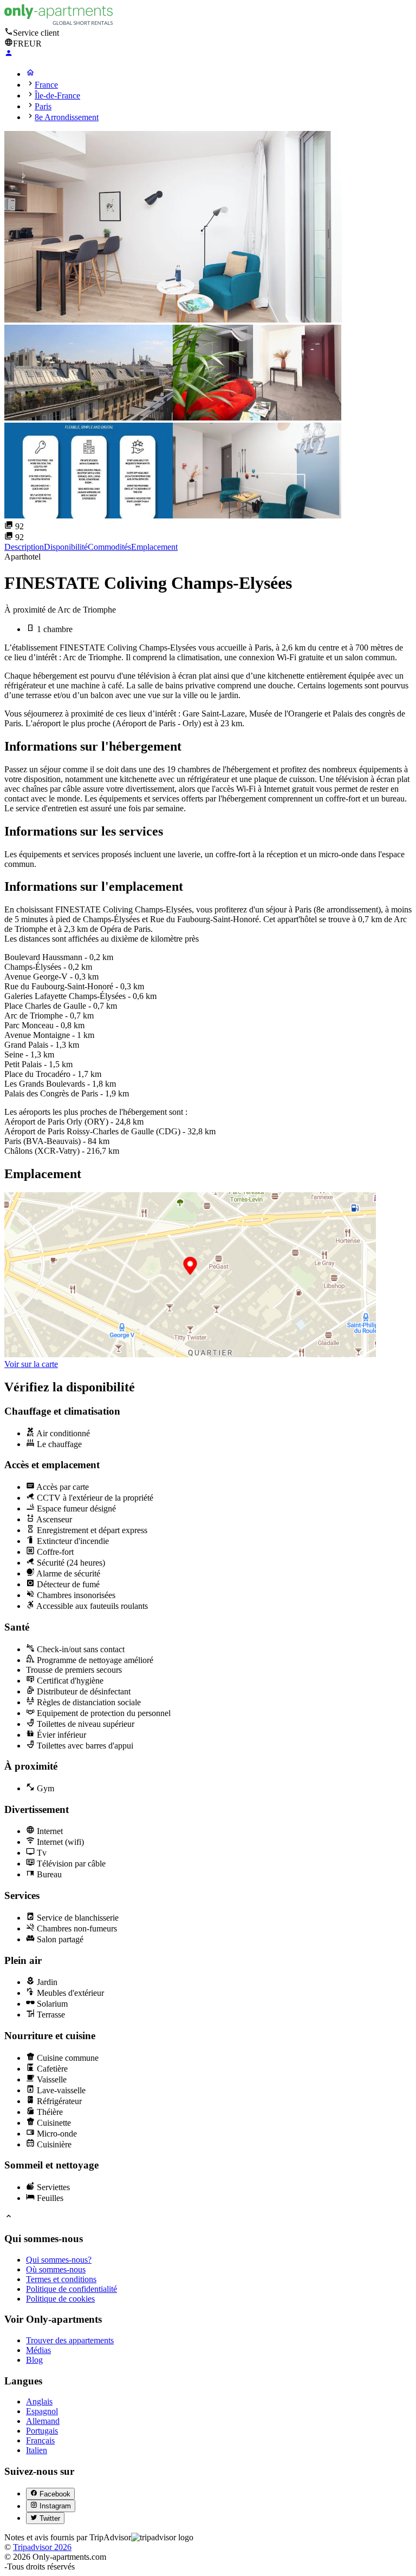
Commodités (109, 547)
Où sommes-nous (56, 2269)
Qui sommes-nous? (59, 2260)
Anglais (39, 2401)
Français (40, 2440)
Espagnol (42, 2411)
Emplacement (154, 547)
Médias (38, 2350)
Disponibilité (66, 547)
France (46, 85)
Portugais (42, 2431)
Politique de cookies (60, 2299)
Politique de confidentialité (71, 2289)
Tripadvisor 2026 (42, 2547)
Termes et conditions (61, 2279)
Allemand (43, 2421)
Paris (43, 106)
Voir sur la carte (31, 1364)
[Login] (9, 54)
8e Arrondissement (67, 117)
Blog (34, 2360)
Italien (37, 2450)
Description (24, 547)
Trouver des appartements (70, 2340)
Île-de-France (57, 96)
